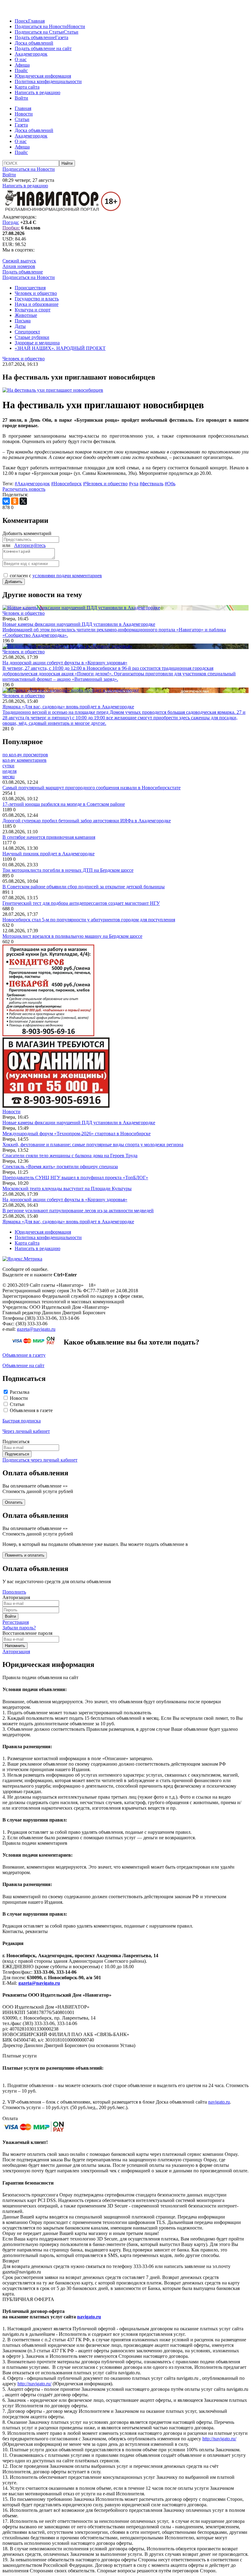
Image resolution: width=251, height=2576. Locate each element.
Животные (26, 315)
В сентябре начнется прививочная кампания (49, 837)
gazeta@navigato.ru (36, 1329)
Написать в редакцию (37, 92)
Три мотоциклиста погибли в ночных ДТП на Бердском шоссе (68, 870)
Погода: (11, 222)
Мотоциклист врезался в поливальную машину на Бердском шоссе (72, 936)
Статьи (71, 32)
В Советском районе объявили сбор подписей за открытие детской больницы (84, 887)
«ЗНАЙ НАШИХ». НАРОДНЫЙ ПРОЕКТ (60, 348)
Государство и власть (37, 299)
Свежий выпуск (19, 261)
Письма (23, 321)
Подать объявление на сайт (43, 48)
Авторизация (16, 1651)
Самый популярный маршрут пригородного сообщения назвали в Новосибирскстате (92, 788)
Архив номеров (19, 266)
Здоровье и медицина (37, 343)
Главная (36, 21)
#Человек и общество (105, 484)
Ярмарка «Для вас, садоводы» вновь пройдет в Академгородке (68, 1222)
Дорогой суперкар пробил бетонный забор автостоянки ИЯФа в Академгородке (87, 821)
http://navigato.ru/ (34, 2384)
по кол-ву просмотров (25, 755)
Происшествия (30, 288)
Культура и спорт (33, 310)
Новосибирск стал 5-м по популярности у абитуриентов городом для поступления (89, 920)
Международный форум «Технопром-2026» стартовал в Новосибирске (77, 1134)
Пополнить (14, 1592)
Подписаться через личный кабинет (40, 1460)
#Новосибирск (66, 484)
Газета (62, 37)
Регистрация (16, 1622)
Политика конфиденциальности (48, 81)
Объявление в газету (24, 1355)
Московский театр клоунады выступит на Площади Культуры (67, 1189)
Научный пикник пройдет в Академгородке (49, 854)
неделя (9, 771)
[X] (23, 501)
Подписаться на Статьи (39, 32)
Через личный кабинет (26, 1431)
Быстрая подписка (22, 1421)
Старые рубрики (32, 337)
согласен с (56, 576)
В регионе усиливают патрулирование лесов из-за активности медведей (78, 1211)
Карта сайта (27, 87)
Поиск (21, 21)
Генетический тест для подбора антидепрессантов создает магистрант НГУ (81, 903)
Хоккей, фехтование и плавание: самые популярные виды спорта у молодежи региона (93, 1145)
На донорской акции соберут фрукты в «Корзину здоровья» (65, 1200)
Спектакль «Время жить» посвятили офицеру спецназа (60, 1167)
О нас (21, 59)
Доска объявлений (34, 43)
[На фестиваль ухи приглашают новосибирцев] (53, 390)
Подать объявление (35, 37)
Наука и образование (37, 304)
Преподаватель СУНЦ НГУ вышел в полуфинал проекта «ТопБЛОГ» (75, 1178)
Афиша (22, 65)
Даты (20, 326)
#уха (134, 484)
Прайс (21, 70)
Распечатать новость (24, 489)
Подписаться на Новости (41, 26)
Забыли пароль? (19, 1628)
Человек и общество (36, 293)
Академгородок (31, 54)
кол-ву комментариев (24, 760)
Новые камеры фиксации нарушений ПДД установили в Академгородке (79, 1123)
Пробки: (11, 228)
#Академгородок (32, 484)
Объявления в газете (31, 1410)
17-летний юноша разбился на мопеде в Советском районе (64, 804)
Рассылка (20, 1392)
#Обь (170, 484)
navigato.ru (219, 2102)
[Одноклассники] (15, 501)
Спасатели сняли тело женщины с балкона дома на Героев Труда (70, 1156)
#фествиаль (152, 484)
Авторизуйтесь (30, 545)
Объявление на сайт (23, 1365)
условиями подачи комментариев (67, 576)
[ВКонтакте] (6, 501)
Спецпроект (27, 332)
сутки (8, 766)
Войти (21, 98)
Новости (76, 26)
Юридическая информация (43, 76)
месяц (9, 777)
